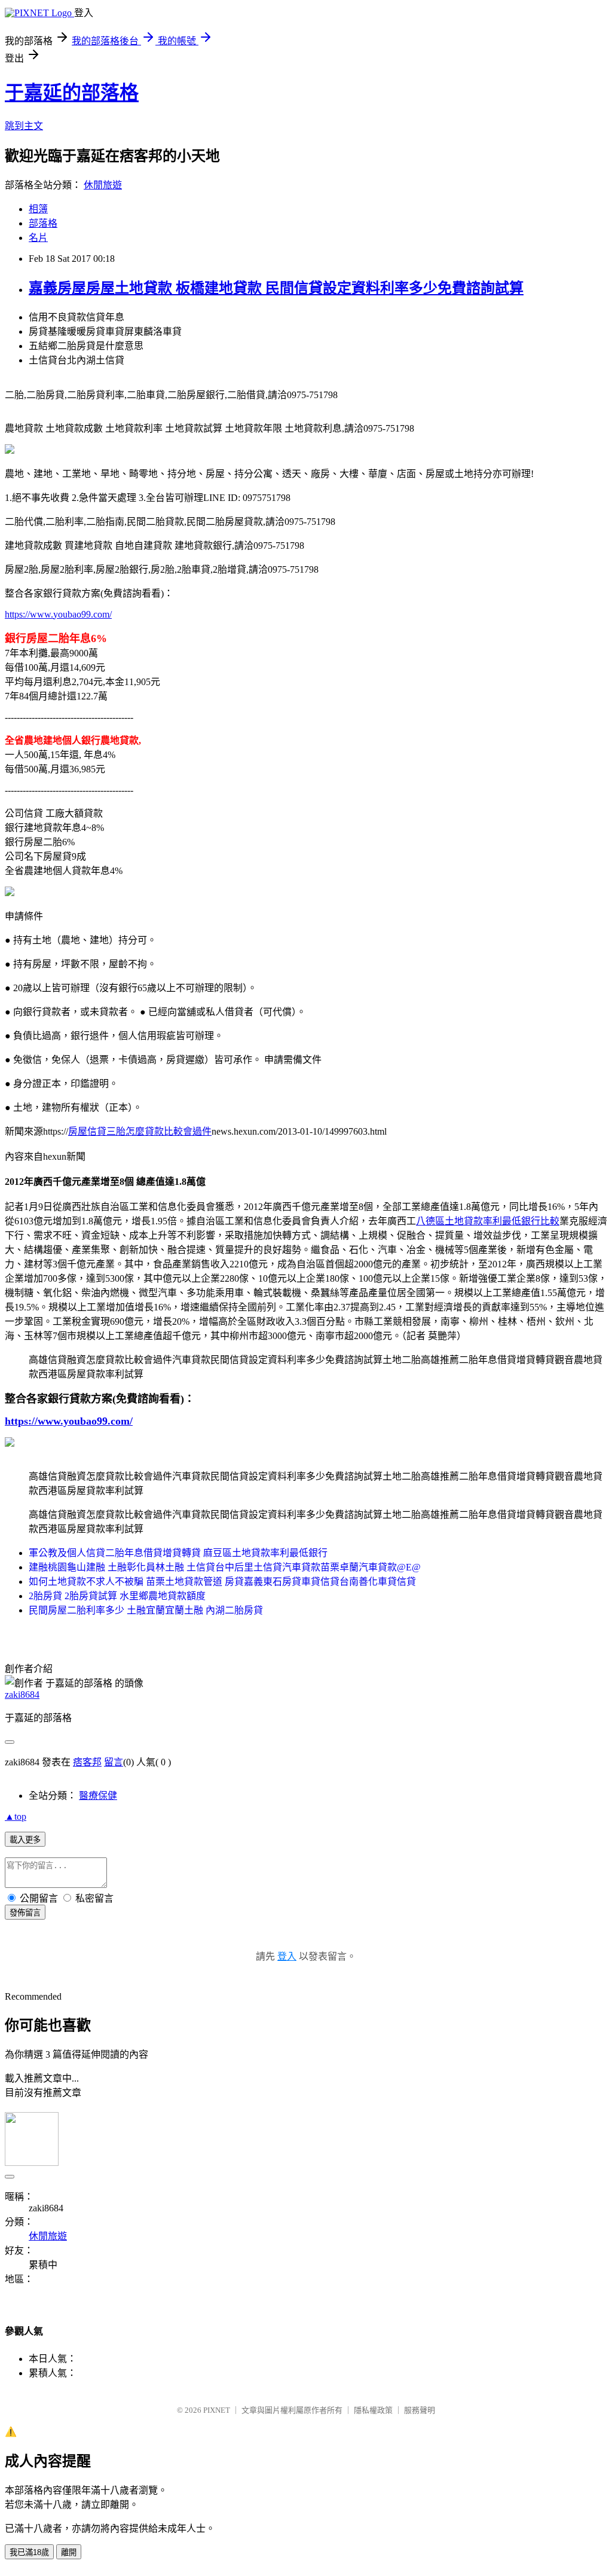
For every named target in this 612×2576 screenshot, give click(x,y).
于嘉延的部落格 (72, 93)
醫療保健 (98, 1796)
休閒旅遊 (103, 185)
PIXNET (217, 2410)
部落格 (43, 223)
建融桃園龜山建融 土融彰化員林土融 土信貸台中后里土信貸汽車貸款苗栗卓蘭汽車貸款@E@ (225, 1567)
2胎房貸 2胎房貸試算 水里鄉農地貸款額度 (117, 1596)
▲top (16, 1816)
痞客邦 (87, 1762)
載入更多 (25, 1840)
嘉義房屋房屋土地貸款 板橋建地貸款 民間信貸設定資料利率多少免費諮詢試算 (276, 288)
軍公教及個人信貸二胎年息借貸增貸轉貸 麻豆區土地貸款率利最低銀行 (178, 1553)
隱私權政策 (373, 2410)
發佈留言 (25, 1913)
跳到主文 (24, 126)
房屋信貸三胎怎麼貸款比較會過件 (140, 1131)
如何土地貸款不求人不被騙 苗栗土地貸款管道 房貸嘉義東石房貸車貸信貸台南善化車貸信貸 (222, 1582)
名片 (38, 238)
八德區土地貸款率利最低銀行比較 (488, 1221)
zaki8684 (22, 1695)
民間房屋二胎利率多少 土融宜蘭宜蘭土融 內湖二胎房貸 (146, 1610)
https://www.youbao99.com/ (58, 614)
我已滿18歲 (29, 2552)
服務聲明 (420, 2410)
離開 (69, 2552)
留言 (114, 1762)
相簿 (38, 209)
